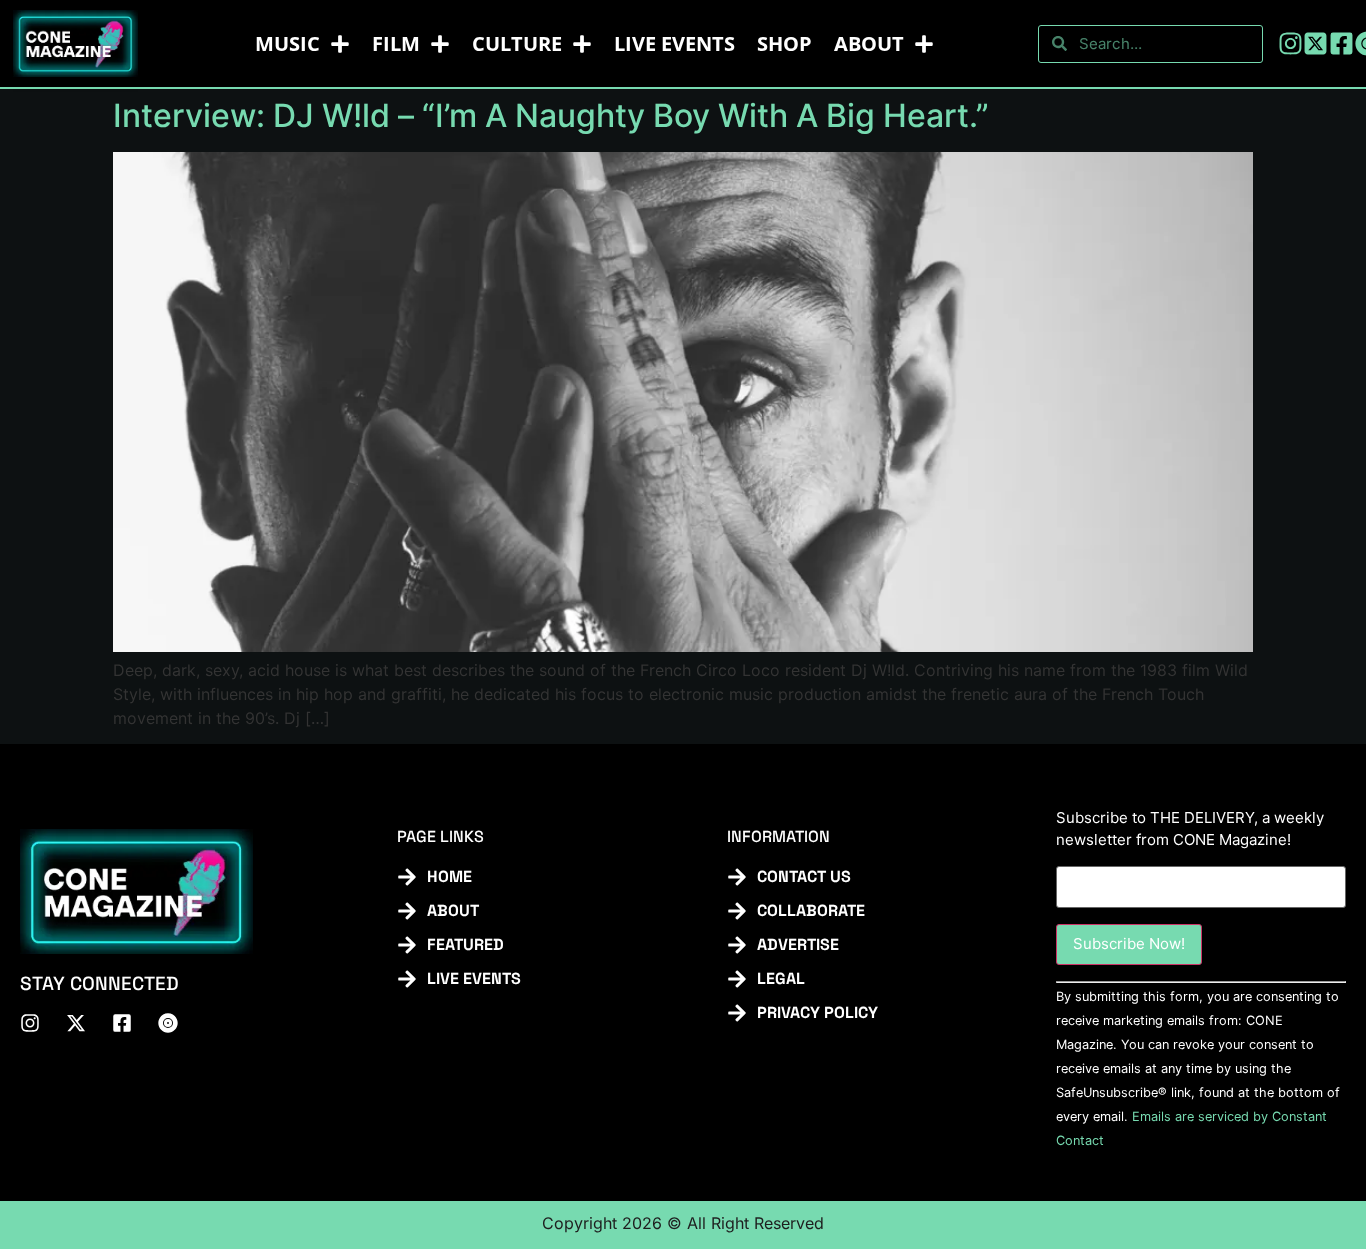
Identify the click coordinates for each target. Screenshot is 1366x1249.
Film (396, 43)
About (869, 43)
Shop (784, 43)
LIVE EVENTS (674, 43)
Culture (517, 43)
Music (287, 43)
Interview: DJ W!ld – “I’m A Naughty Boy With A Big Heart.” (551, 115)
